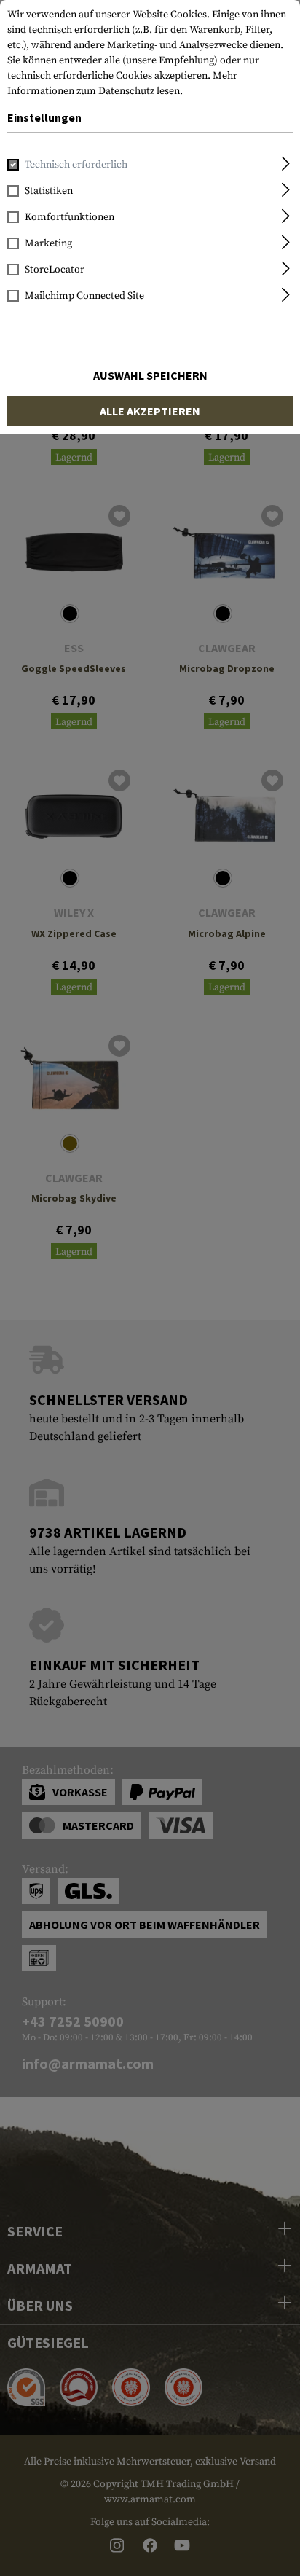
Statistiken (49, 191)
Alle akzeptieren (150, 411)
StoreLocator (55, 270)
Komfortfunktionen (70, 217)
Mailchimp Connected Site (84, 296)
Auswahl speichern (150, 375)
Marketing (48, 243)
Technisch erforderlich (76, 165)
